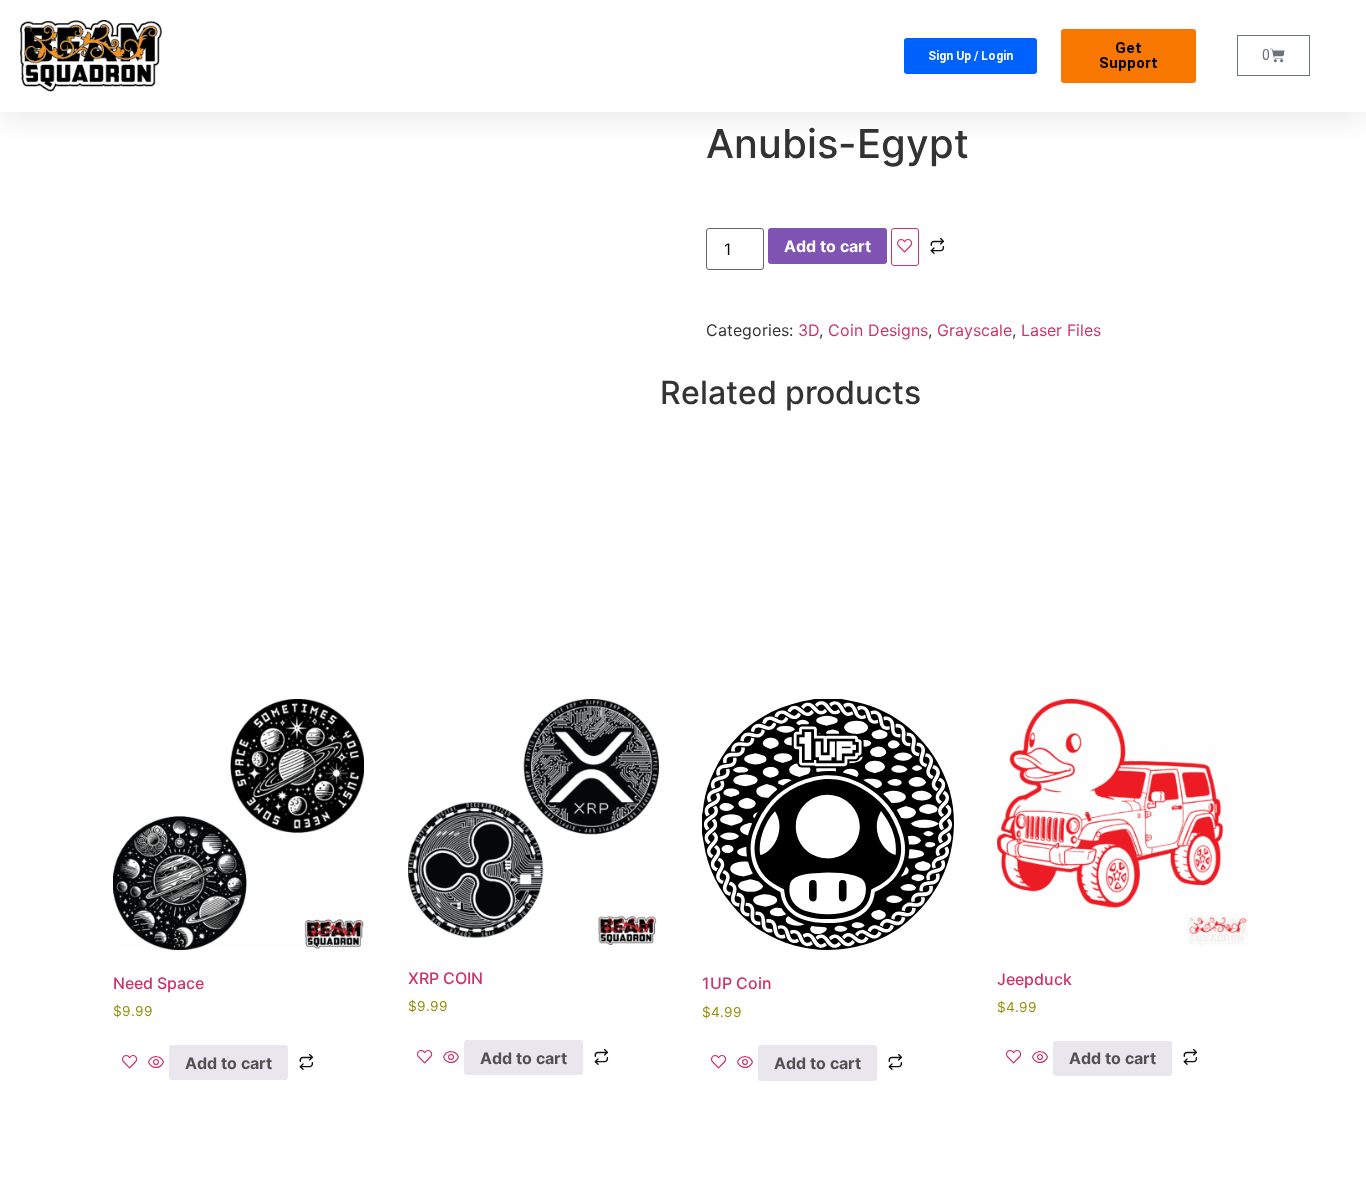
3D (808, 330)
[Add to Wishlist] (905, 247)
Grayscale (974, 330)
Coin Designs (878, 330)
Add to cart (827, 246)
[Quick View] (156, 1063)
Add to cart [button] (228, 1063)
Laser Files (1061, 330)
